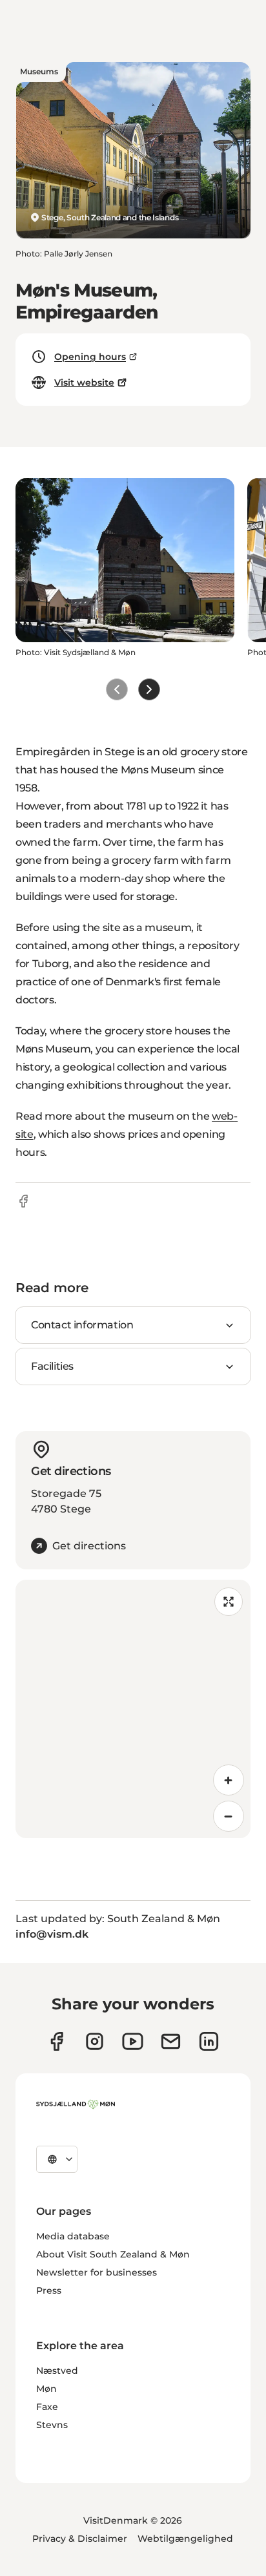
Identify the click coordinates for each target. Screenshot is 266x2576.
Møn (46, 2389)
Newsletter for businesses (97, 2272)
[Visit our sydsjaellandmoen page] (56, 2041)
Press (49, 2290)
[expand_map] (229, 1602)
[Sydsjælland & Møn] (76, 2104)
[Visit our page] (95, 2041)
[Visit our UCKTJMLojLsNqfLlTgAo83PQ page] (133, 2041)
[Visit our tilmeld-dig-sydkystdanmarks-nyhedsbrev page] (171, 2041)
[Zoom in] (229, 1780)
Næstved (57, 2371)
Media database (73, 2236)
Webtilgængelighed (185, 2539)
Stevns (52, 2425)
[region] (133, 1709)
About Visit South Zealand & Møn (113, 2254)
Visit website (84, 382)
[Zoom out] (229, 1816)
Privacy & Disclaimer (80, 2539)
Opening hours (90, 357)
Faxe (47, 2407)
